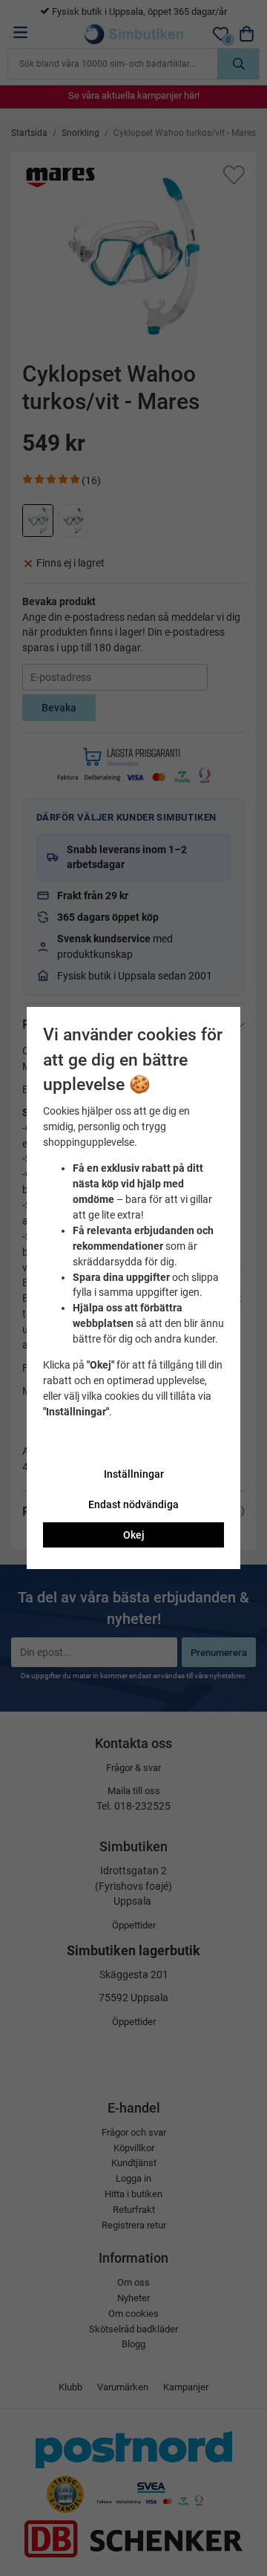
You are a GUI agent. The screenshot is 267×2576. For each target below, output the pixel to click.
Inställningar (134, 1474)
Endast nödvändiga (133, 1504)
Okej (134, 1535)
